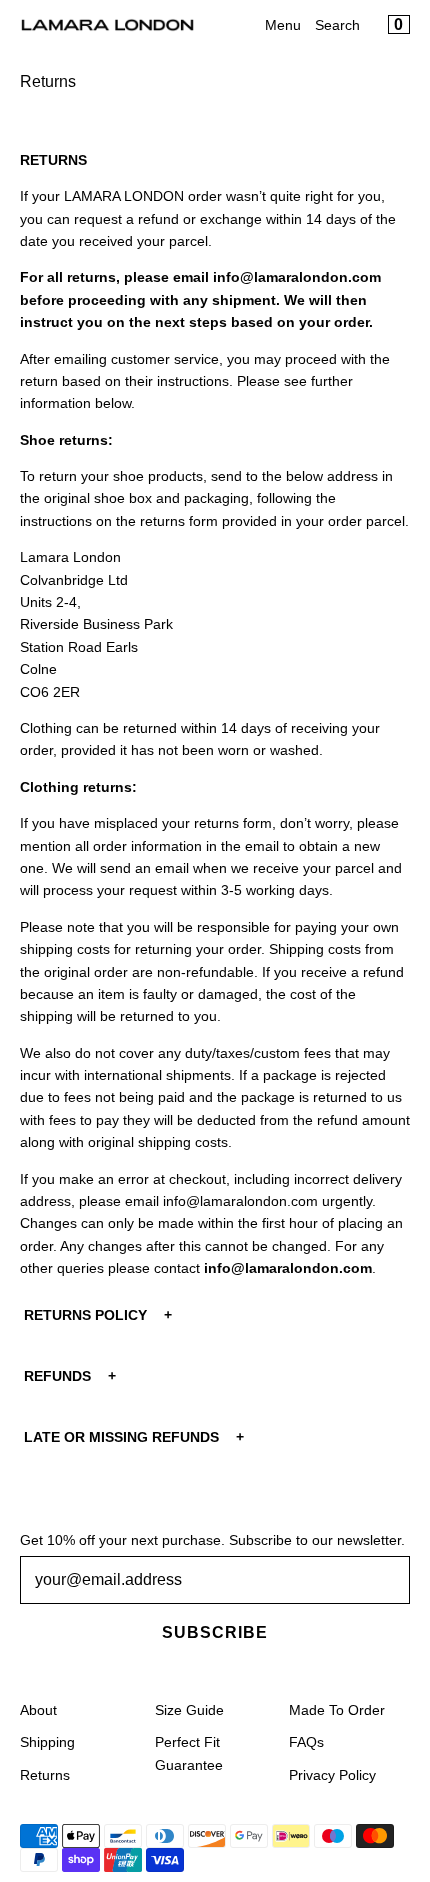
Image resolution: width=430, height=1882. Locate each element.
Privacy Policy (332, 1775)
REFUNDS (57, 1376)
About (38, 1710)
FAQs (306, 1742)
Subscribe (215, 1632)
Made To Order (337, 1710)
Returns (45, 1775)
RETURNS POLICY (85, 1315)
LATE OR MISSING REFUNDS (121, 1437)
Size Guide (189, 1710)
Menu (283, 25)
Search (337, 25)
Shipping (47, 1742)
